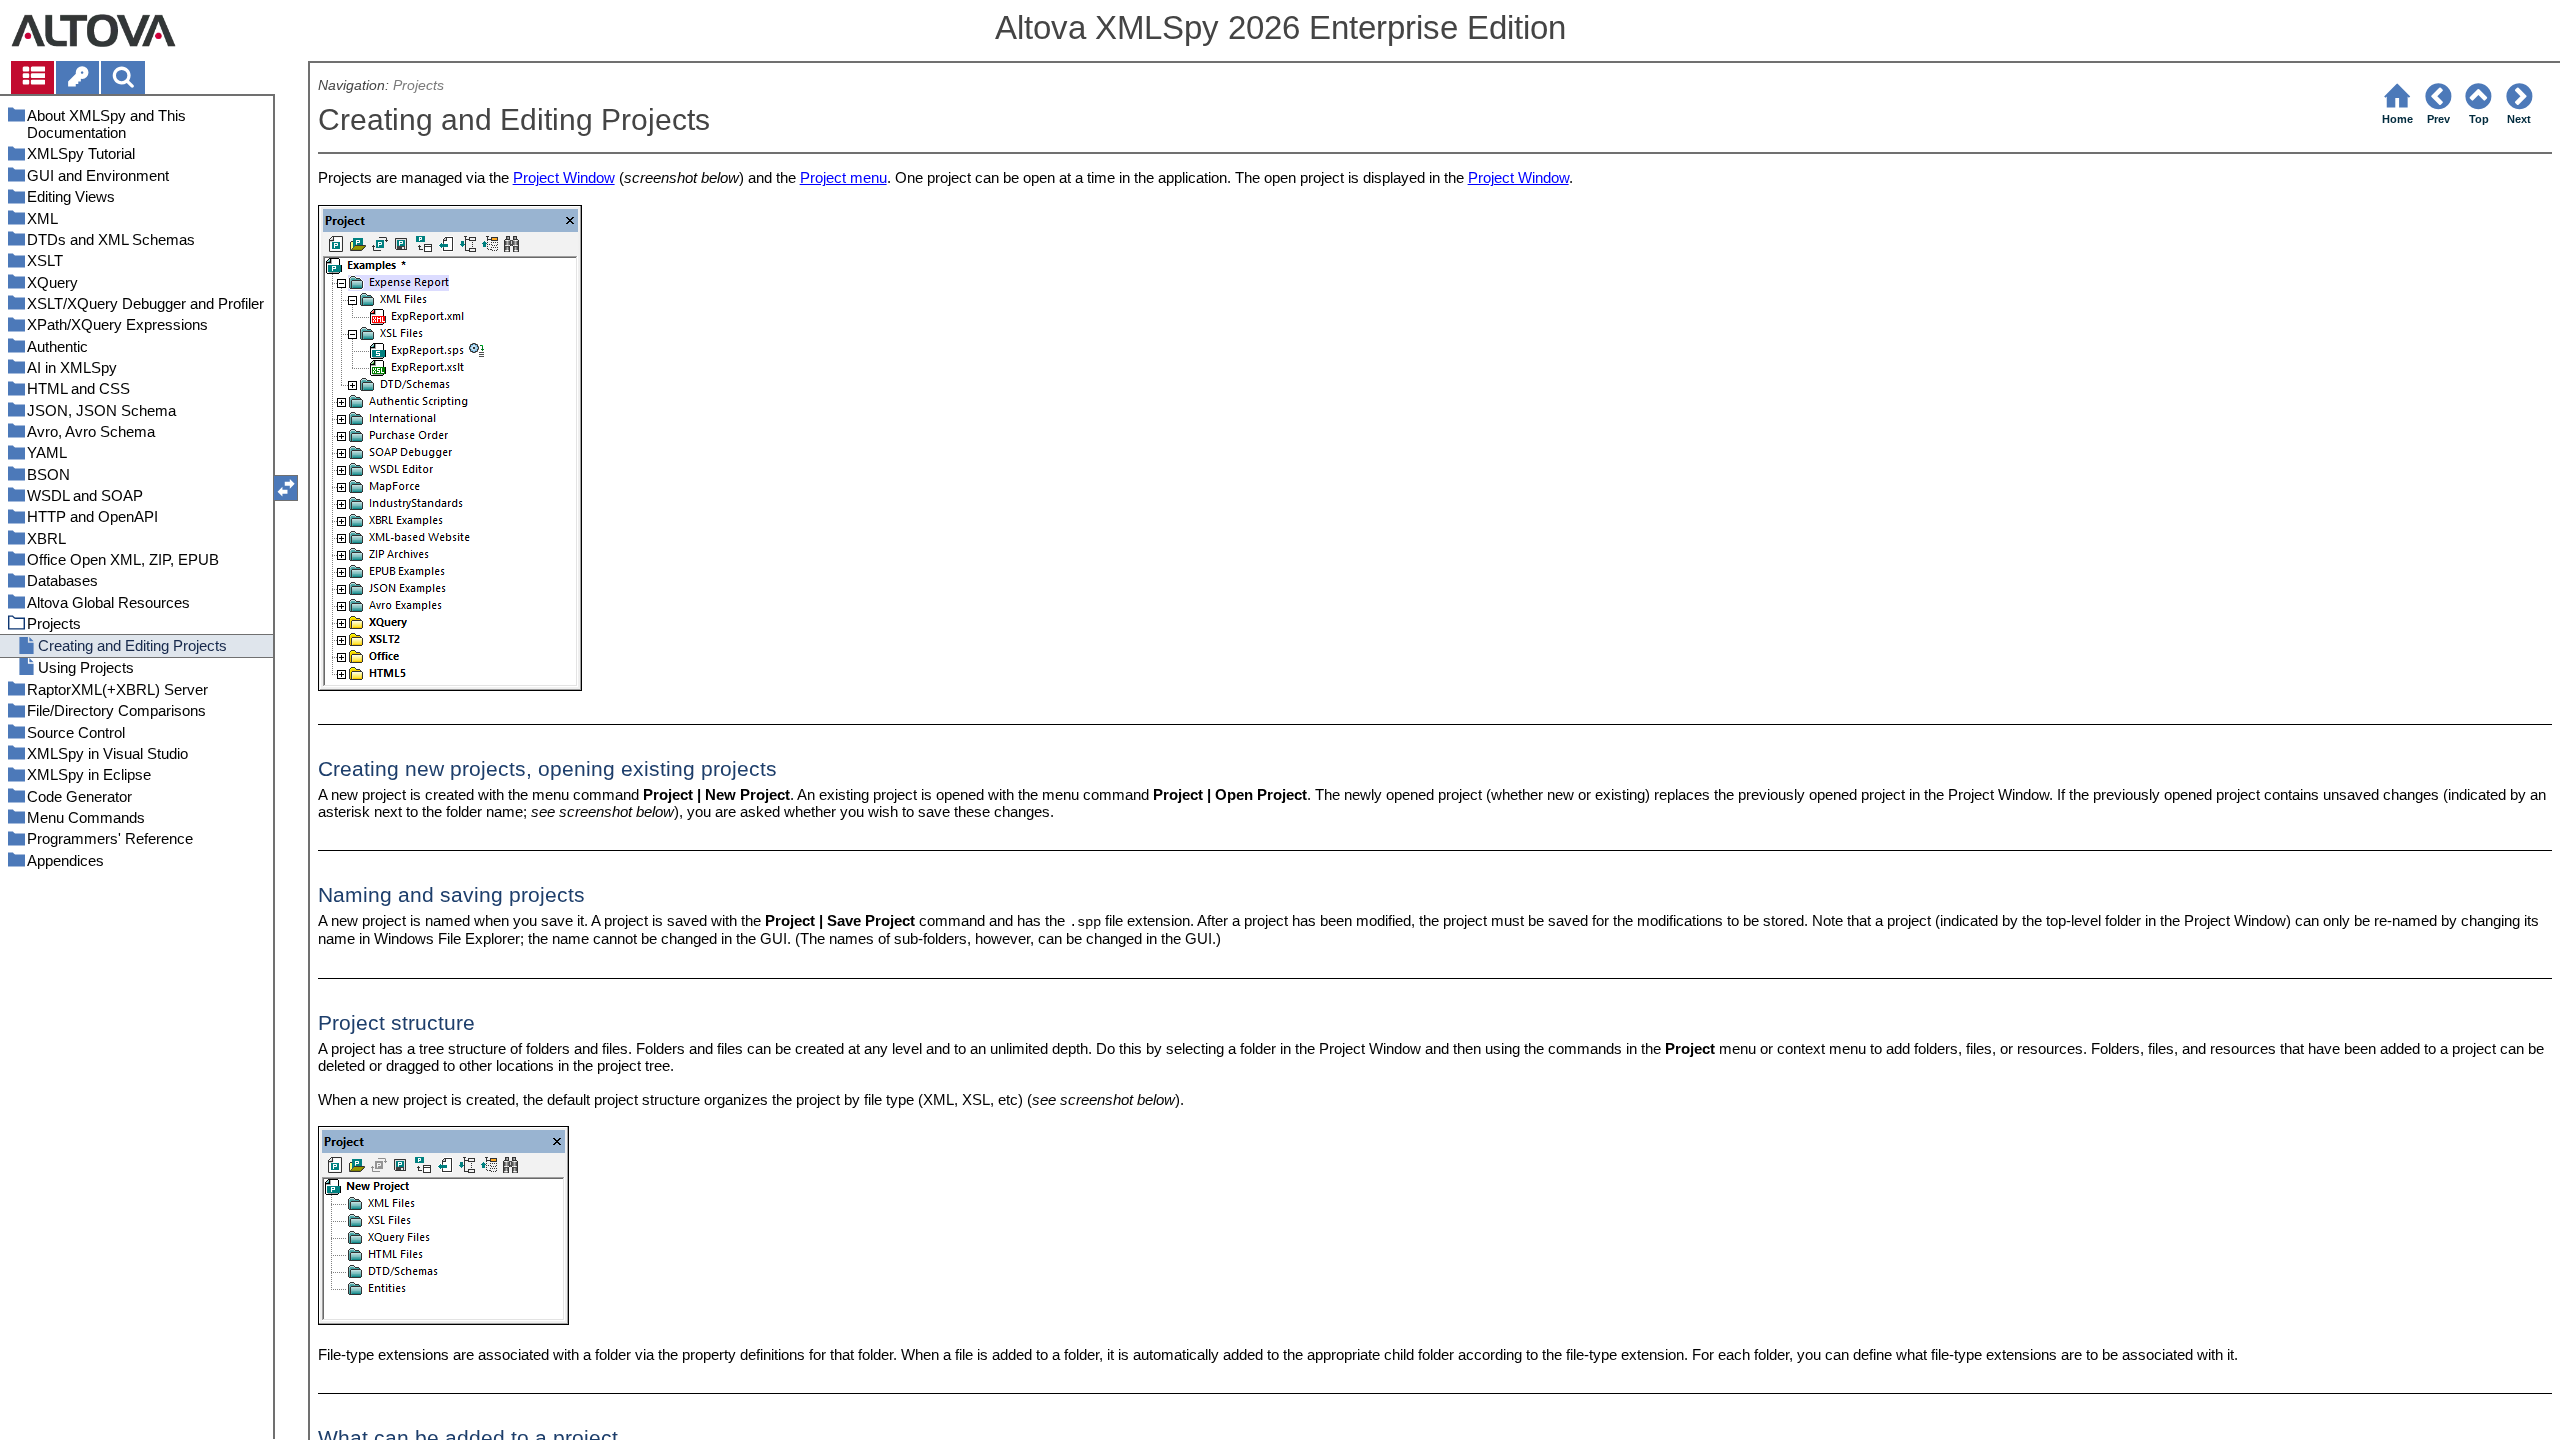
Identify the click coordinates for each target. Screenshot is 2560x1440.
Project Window (564, 177)
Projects (418, 85)
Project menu (843, 177)
